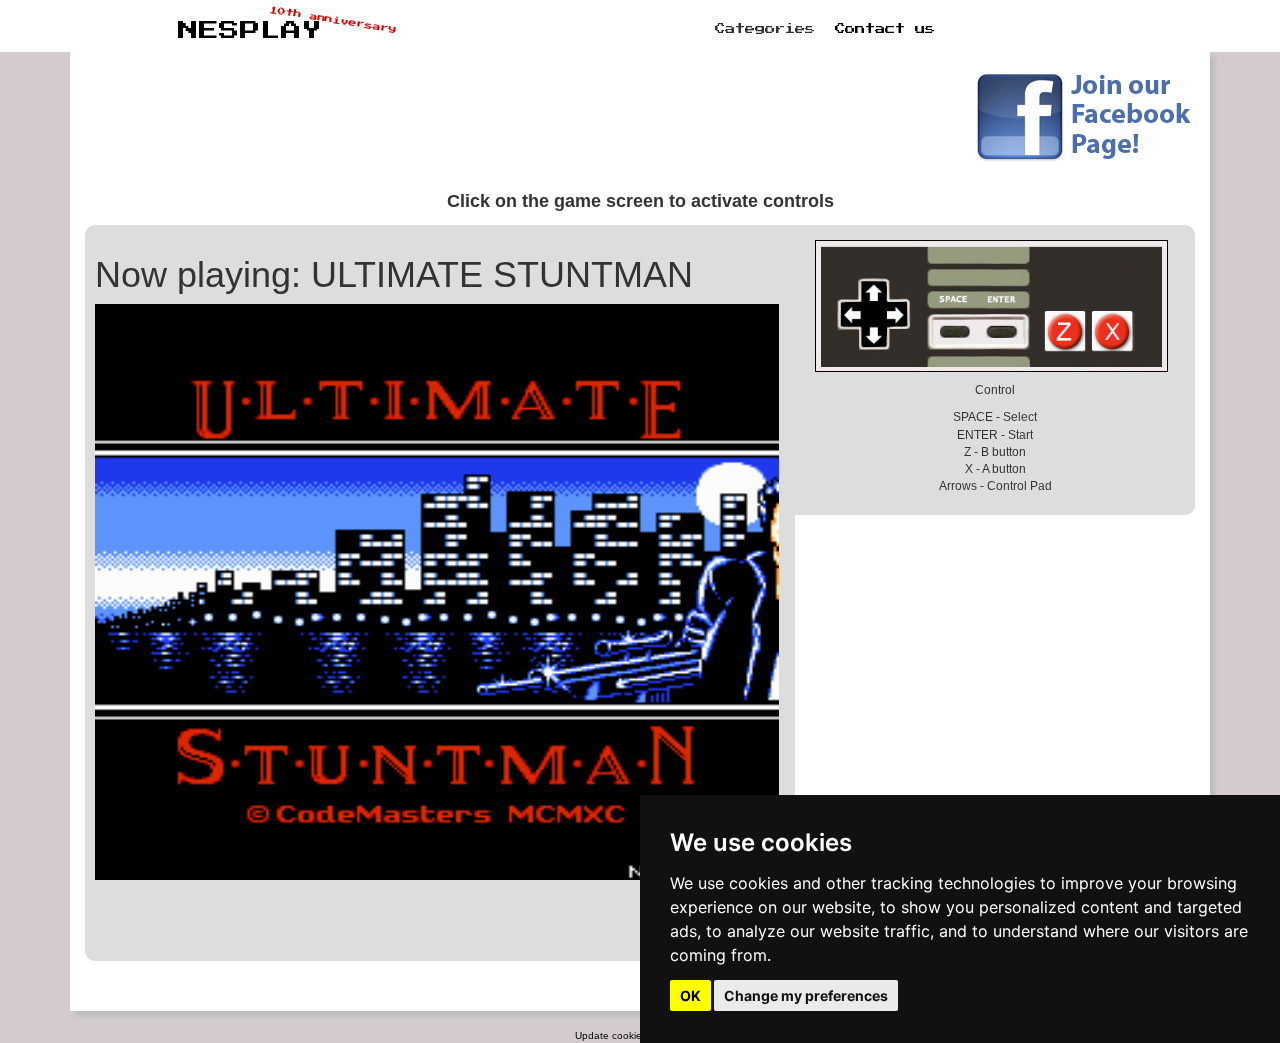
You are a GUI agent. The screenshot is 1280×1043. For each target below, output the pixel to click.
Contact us (885, 29)
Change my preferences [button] (806, 995)
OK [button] (690, 995)
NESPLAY (250, 31)
